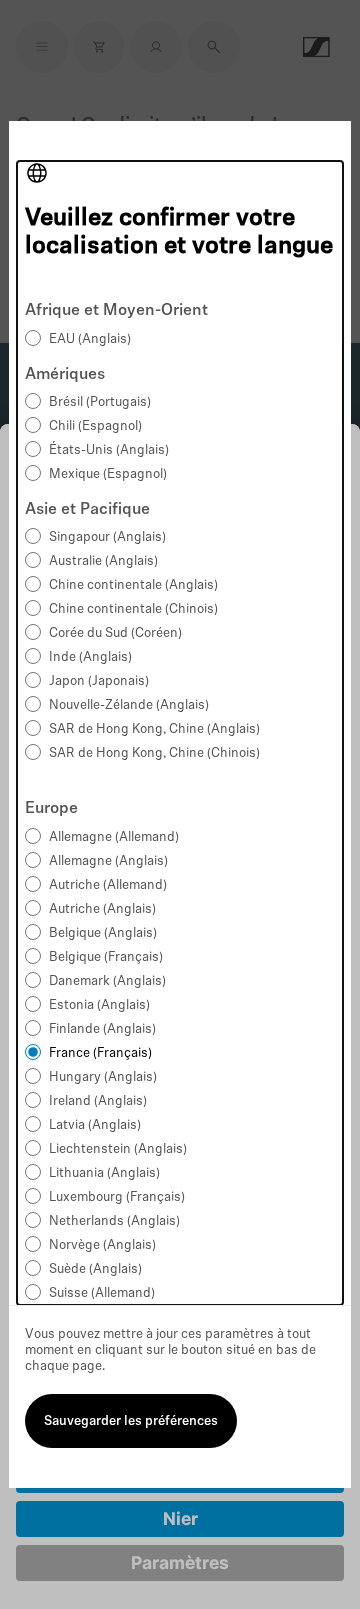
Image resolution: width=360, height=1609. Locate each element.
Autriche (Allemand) (108, 885)
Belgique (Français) (106, 957)
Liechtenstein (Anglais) (118, 1149)
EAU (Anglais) (90, 339)
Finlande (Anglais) (102, 1029)
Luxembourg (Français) (117, 1197)
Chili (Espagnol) (95, 426)
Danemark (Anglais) (107, 981)
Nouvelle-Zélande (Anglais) (129, 705)
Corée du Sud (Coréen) (115, 633)
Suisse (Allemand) (102, 1293)
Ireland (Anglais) (98, 1101)
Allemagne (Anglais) (108, 861)
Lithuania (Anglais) (104, 1173)
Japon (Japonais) (99, 681)
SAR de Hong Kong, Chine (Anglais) (154, 729)
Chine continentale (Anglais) (133, 585)
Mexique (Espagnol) (108, 474)
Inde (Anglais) (90, 657)
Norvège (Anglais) (102, 1245)
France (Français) (100, 1053)
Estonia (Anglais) (99, 1005)
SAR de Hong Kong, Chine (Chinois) (154, 753)
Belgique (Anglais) (103, 933)
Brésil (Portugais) (100, 402)
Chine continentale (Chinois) (133, 609)
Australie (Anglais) (103, 561)
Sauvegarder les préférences (131, 1421)
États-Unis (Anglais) (109, 450)
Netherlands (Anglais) (114, 1221)
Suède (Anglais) (95, 1269)
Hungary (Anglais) (103, 1077)
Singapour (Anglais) (107, 537)
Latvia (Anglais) (95, 1125)
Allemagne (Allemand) (114, 837)
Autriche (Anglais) (102, 909)
